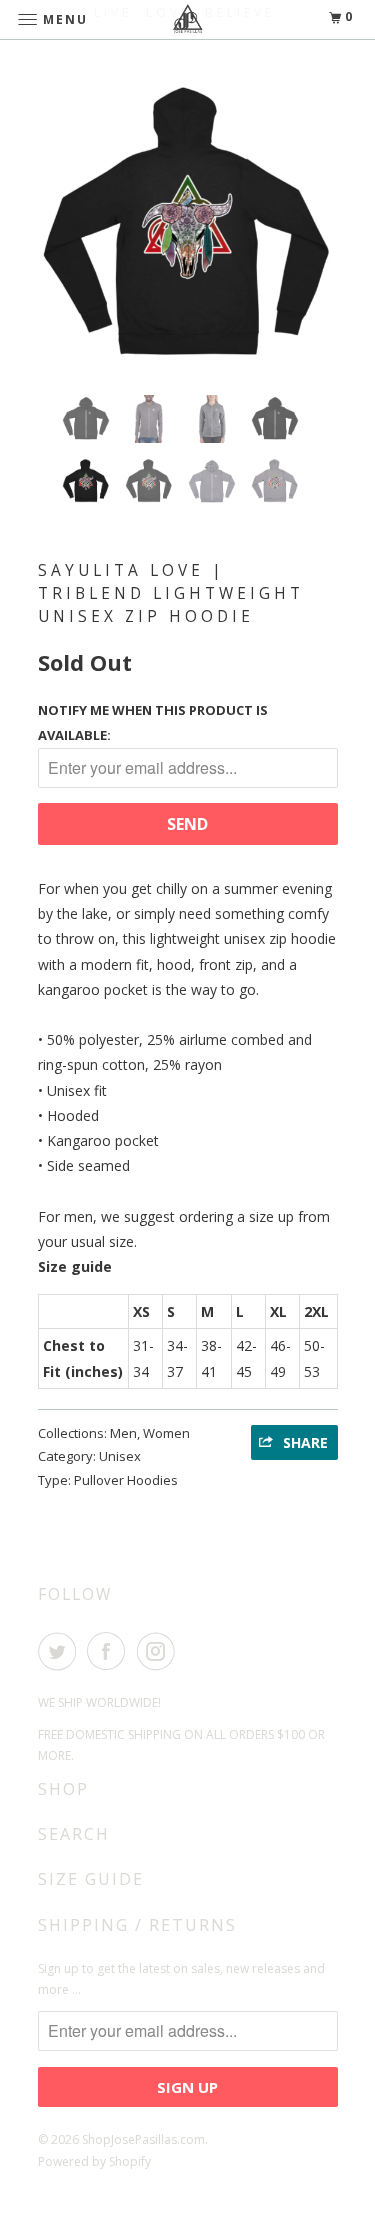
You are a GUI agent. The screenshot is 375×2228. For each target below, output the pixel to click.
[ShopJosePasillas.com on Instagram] (160, 1651)
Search (74, 1834)
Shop (63, 1789)
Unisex (120, 1456)
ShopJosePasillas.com (143, 2139)
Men (123, 1433)
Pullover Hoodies (126, 1480)
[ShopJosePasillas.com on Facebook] (110, 1651)
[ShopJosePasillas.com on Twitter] (61, 1651)
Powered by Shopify (94, 2161)
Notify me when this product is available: (153, 722)
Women (166, 1433)
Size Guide (91, 1879)
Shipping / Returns (137, 1925)
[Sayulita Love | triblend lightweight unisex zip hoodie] (188, 230)
